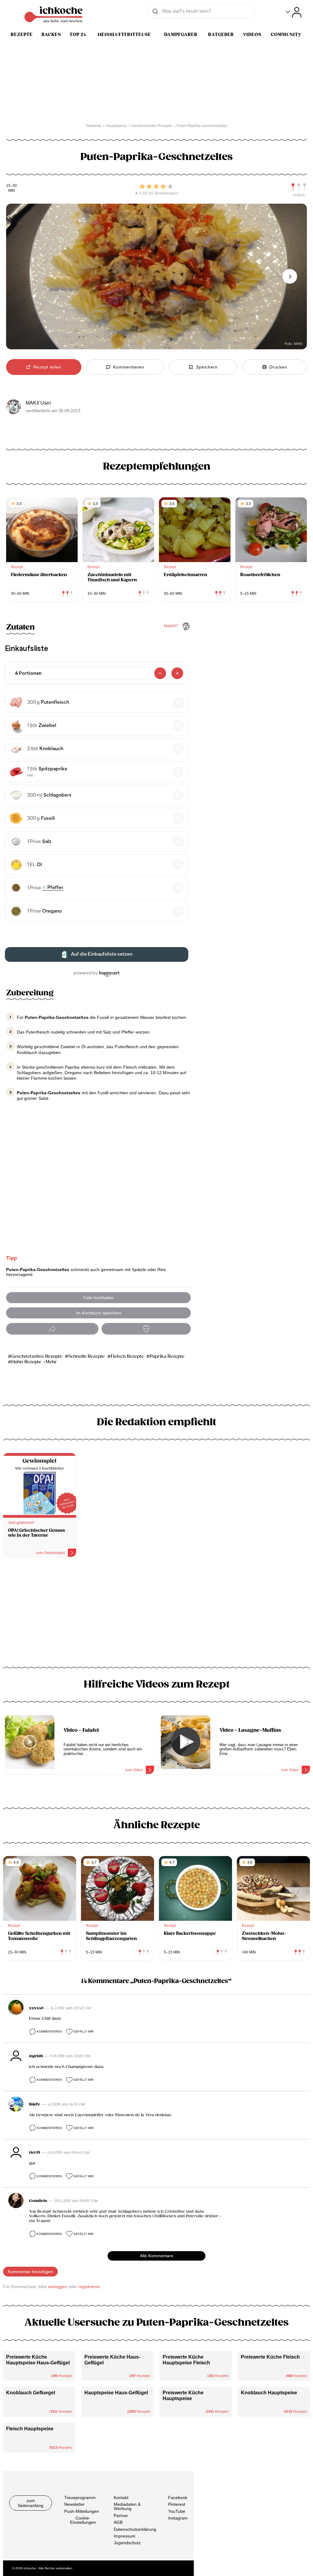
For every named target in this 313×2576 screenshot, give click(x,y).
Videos (252, 35)
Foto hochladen (99, 1298)
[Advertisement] (156, 1614)
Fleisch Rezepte (127, 1356)
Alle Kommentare (157, 2256)
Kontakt (121, 2498)
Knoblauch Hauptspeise (269, 2393)
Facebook (178, 2498)
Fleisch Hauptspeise (30, 2429)
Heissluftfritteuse (124, 35)
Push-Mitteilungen (82, 2511)
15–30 (11, 186)
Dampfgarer (181, 35)
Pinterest (177, 2504)
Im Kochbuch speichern (99, 1313)
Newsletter (74, 2504)
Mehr (51, 1362)
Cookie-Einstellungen (83, 2520)
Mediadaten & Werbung (127, 2506)
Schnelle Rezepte (86, 1356)
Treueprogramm (80, 2498)
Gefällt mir (83, 2031)
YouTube (177, 2511)
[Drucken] (146, 1329)
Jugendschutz (127, 2543)
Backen (51, 35)
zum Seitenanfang (31, 2503)
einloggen (57, 2287)
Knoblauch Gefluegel (31, 2393)
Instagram (178, 2518)
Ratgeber (221, 35)
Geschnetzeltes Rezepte (37, 1356)
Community (286, 35)
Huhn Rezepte (26, 1362)
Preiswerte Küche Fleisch (270, 2357)
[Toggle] (294, 12)
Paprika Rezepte (167, 1356)
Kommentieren (49, 2031)
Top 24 (78, 35)
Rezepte (22, 35)
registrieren (89, 2287)
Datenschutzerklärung (135, 2529)
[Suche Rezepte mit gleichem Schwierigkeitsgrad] (299, 187)
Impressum (125, 2536)
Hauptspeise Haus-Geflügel (116, 2393)
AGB (118, 2522)
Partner (121, 2516)
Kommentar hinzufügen (31, 2272)
